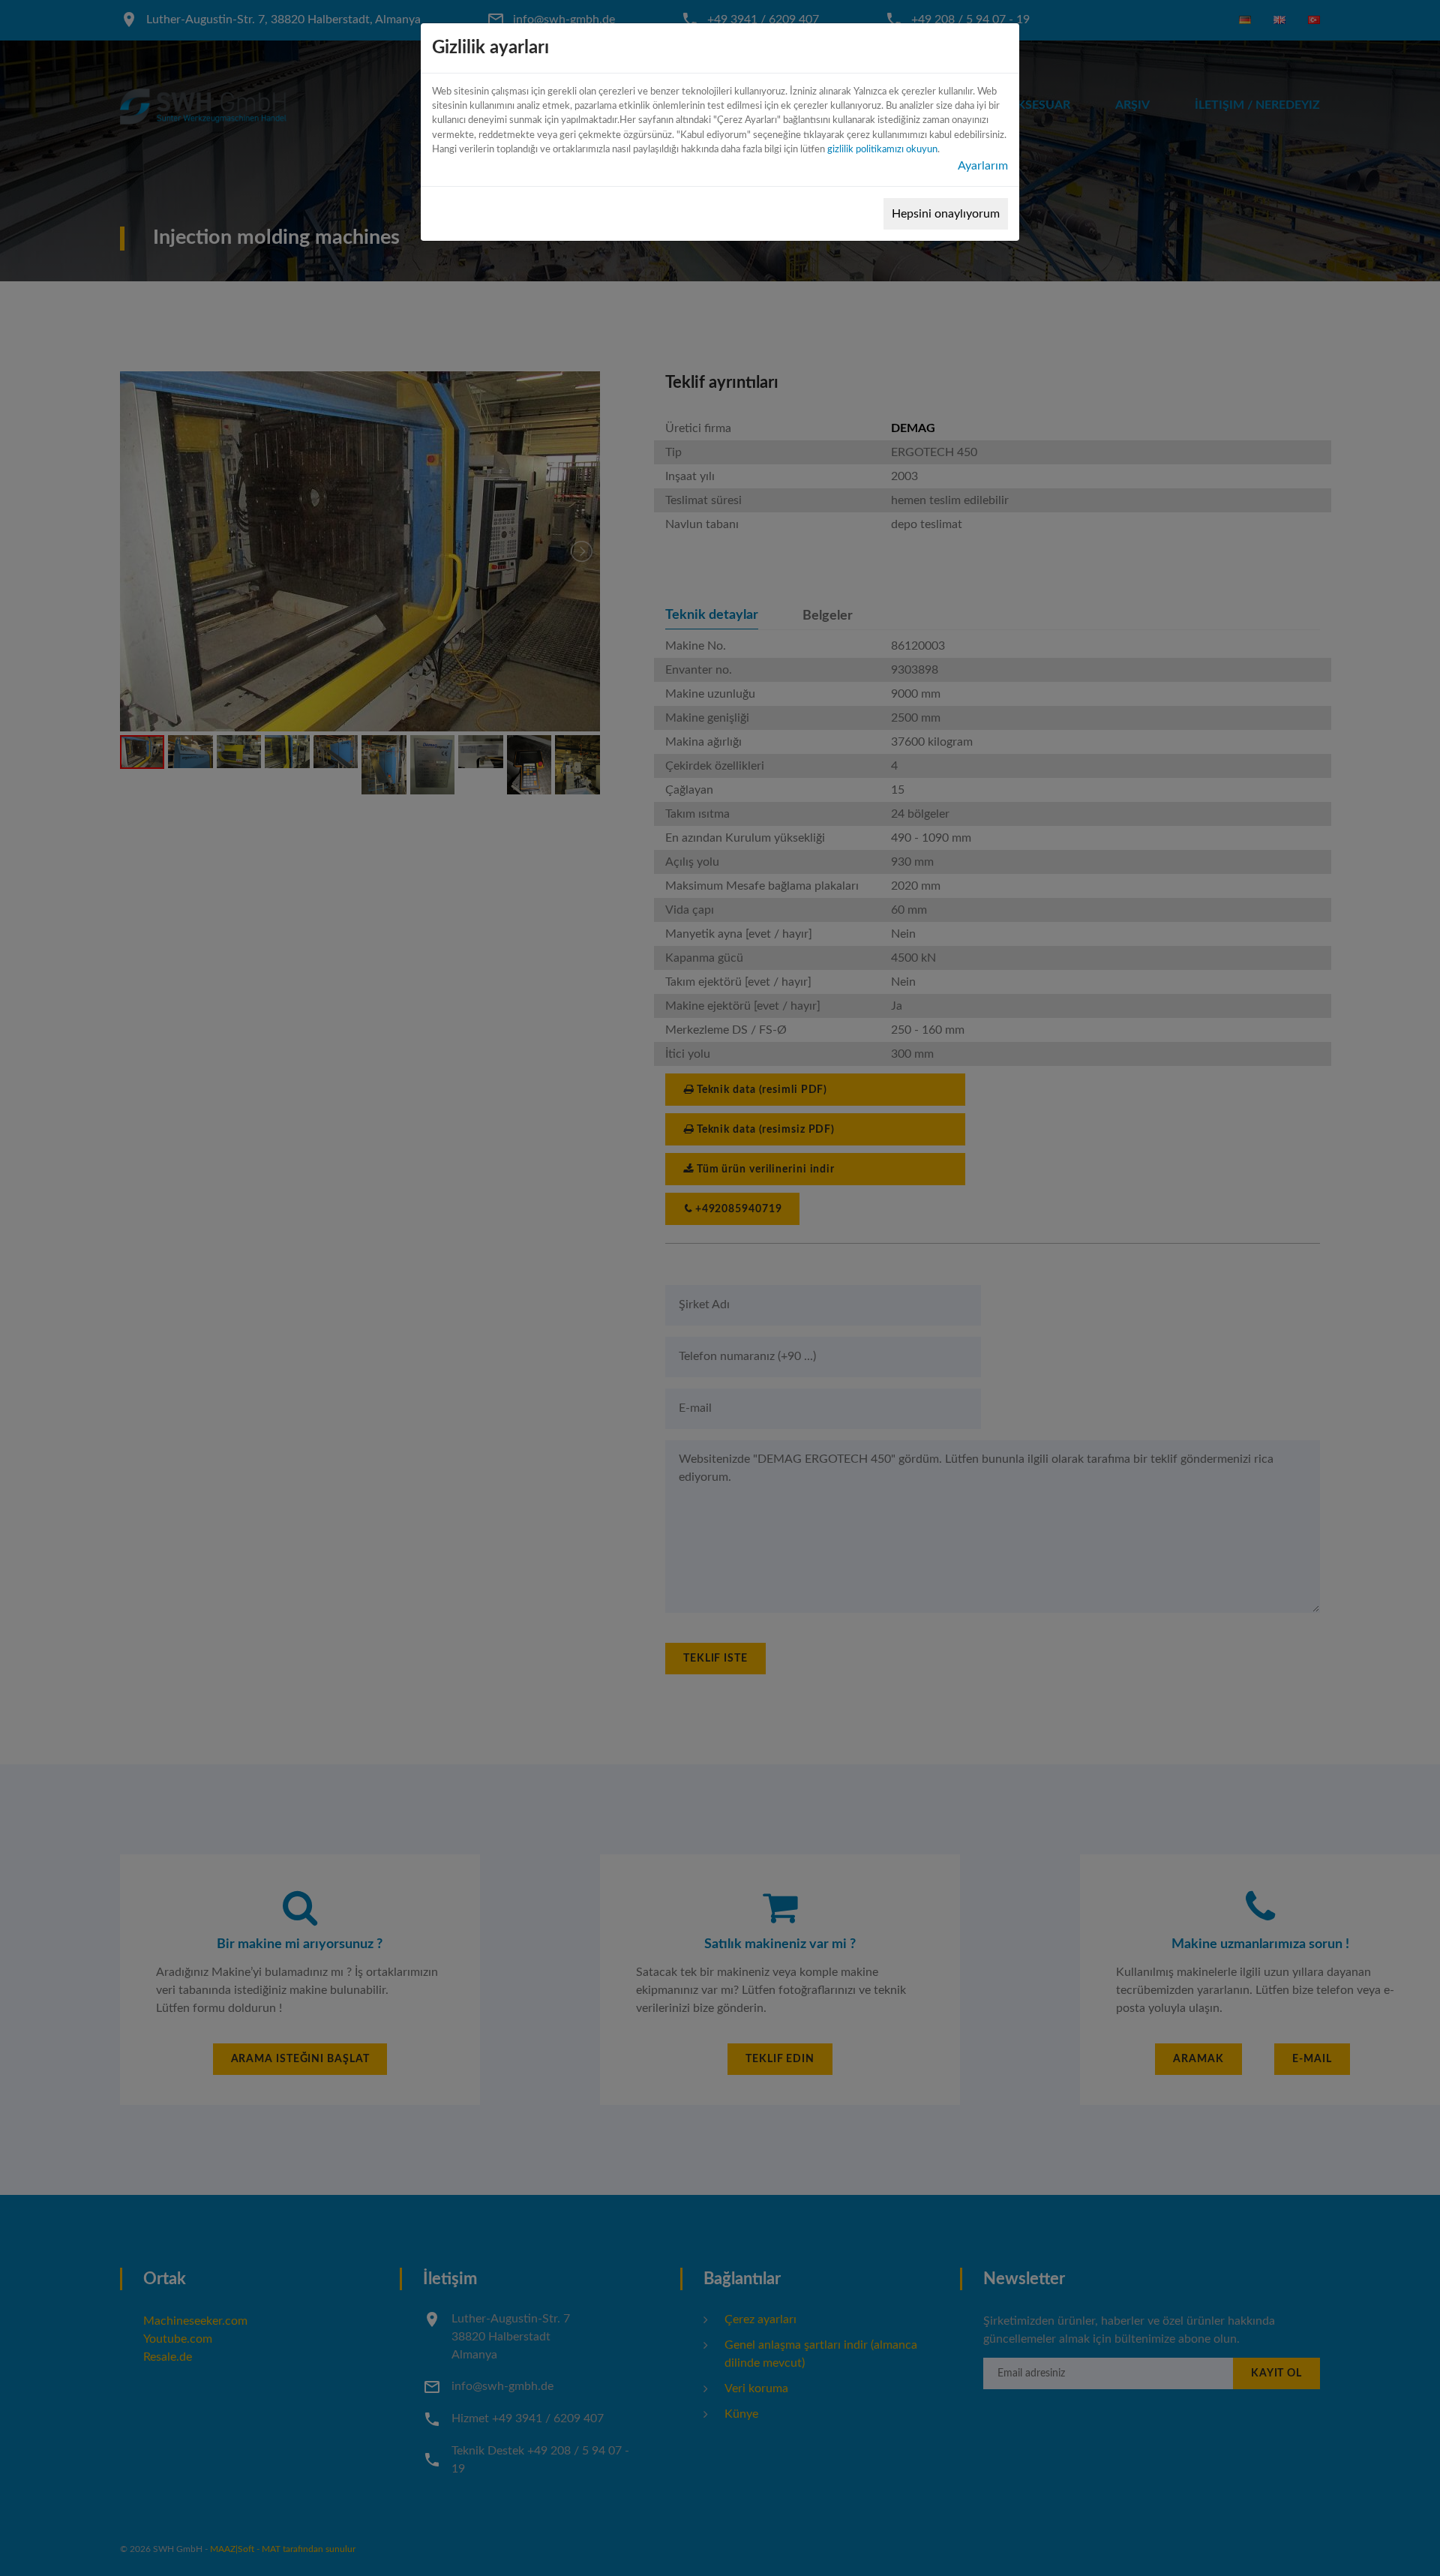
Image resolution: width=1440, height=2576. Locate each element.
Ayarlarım (983, 166)
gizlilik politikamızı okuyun (882, 149)
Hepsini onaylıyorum (946, 214)
